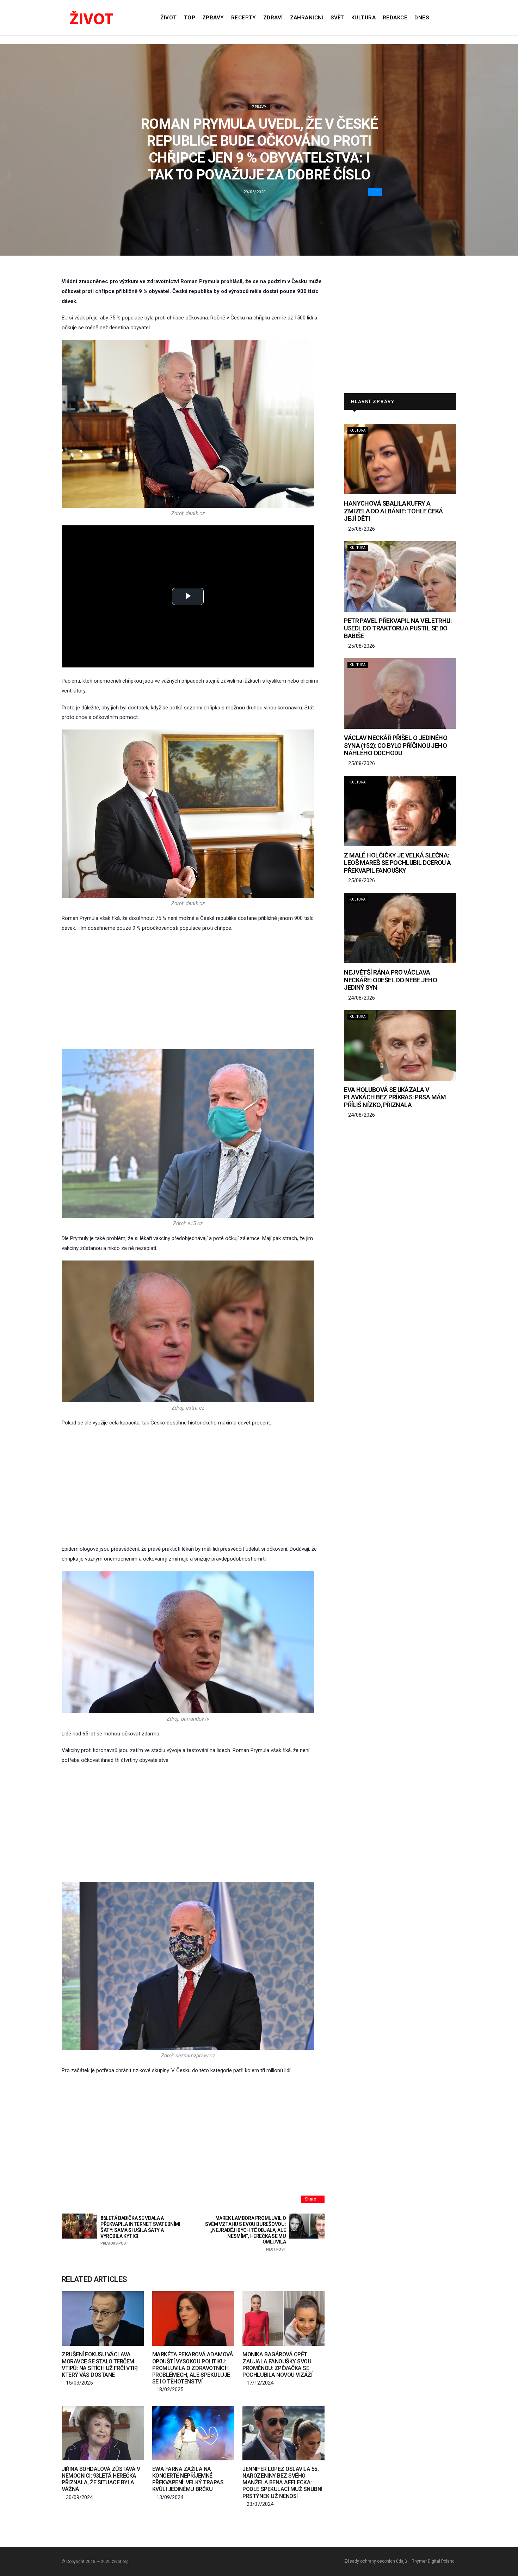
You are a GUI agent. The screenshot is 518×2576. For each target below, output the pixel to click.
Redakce (395, 18)
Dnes (422, 18)
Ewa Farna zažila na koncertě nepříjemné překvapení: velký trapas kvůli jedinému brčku (188, 2479)
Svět (337, 18)
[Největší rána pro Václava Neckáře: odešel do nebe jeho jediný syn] (400, 928)
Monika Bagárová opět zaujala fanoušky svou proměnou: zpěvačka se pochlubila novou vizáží (277, 2365)
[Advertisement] (193, 991)
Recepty (244, 18)
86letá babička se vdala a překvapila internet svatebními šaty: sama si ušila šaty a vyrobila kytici (140, 2230)
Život (168, 18)
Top (190, 18)
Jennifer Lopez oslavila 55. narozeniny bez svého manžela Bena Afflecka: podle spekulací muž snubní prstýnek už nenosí (282, 2483)
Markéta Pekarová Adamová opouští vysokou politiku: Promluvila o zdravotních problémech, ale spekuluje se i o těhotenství (193, 2368)
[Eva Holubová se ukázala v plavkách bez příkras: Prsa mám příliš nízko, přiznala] (400, 1045)
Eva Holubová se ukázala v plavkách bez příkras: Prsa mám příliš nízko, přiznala (395, 1097)
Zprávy (213, 18)
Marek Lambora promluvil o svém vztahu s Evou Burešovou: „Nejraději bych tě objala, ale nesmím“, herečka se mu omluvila (245, 2233)
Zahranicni (307, 18)
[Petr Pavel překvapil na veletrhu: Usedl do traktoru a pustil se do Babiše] (400, 576)
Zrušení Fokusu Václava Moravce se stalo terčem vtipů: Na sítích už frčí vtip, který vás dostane (100, 2365)
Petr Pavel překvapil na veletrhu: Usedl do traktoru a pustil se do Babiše (398, 628)
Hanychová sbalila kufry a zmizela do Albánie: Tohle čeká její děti (393, 511)
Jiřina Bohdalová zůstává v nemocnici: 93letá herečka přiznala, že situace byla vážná (101, 2479)
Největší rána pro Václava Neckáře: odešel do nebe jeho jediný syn (390, 980)
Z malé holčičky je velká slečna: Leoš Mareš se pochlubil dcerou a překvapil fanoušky (397, 863)
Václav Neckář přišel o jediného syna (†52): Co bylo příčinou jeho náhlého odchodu (396, 745)
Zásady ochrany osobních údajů (376, 2561)
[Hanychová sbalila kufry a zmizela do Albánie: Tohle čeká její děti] (400, 459)
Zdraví (273, 18)
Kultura (363, 18)
